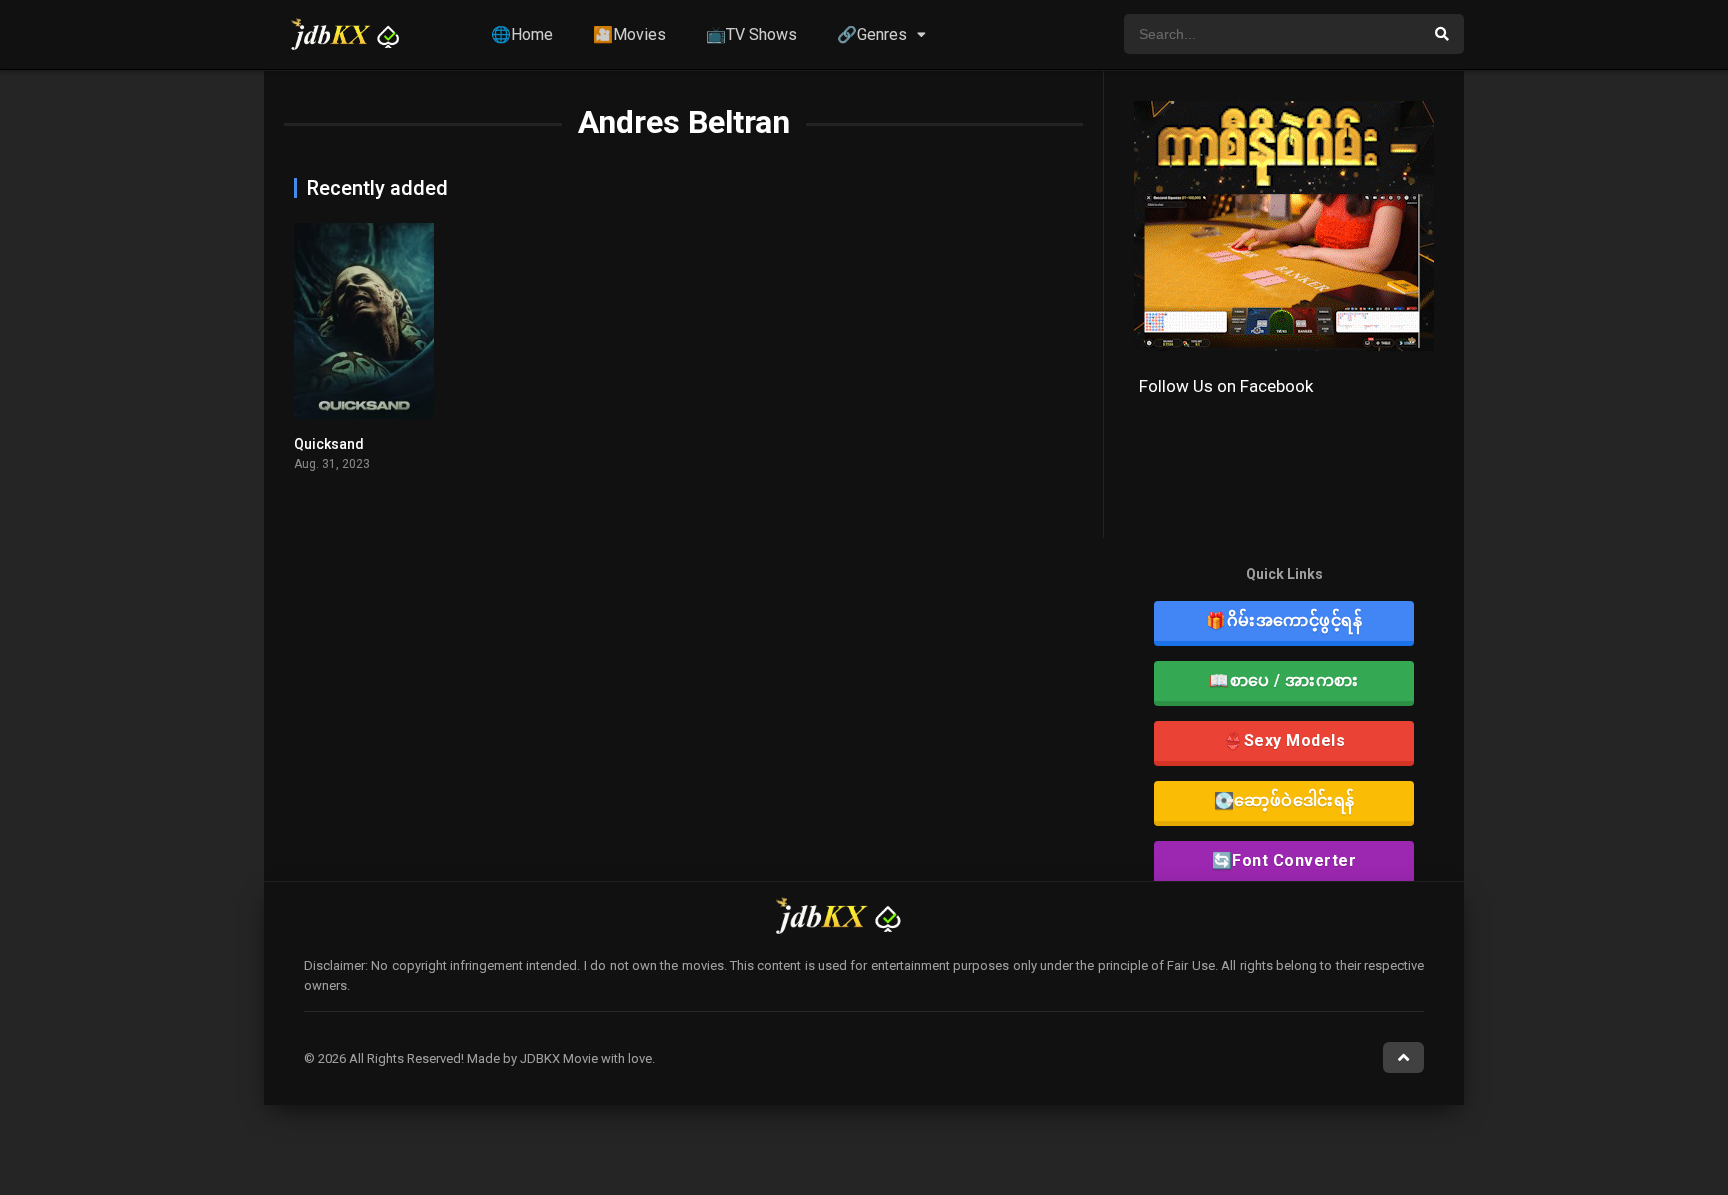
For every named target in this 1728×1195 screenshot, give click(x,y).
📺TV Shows (751, 34)
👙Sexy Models (1284, 740)
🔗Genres (872, 34)
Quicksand (329, 444)
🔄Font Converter (1284, 860)
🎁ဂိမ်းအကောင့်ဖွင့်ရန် (1284, 620)
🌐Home (522, 34)
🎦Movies (629, 34)
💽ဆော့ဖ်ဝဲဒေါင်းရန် (1284, 800)
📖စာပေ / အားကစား (1284, 680)
